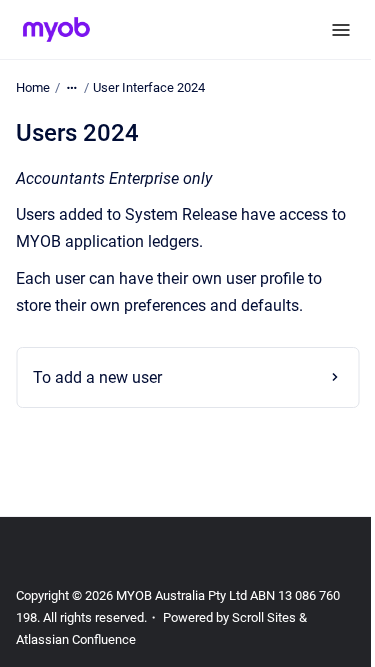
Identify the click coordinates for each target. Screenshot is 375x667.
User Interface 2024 (149, 87)
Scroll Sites (264, 617)
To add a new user (97, 377)
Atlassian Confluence (76, 639)
